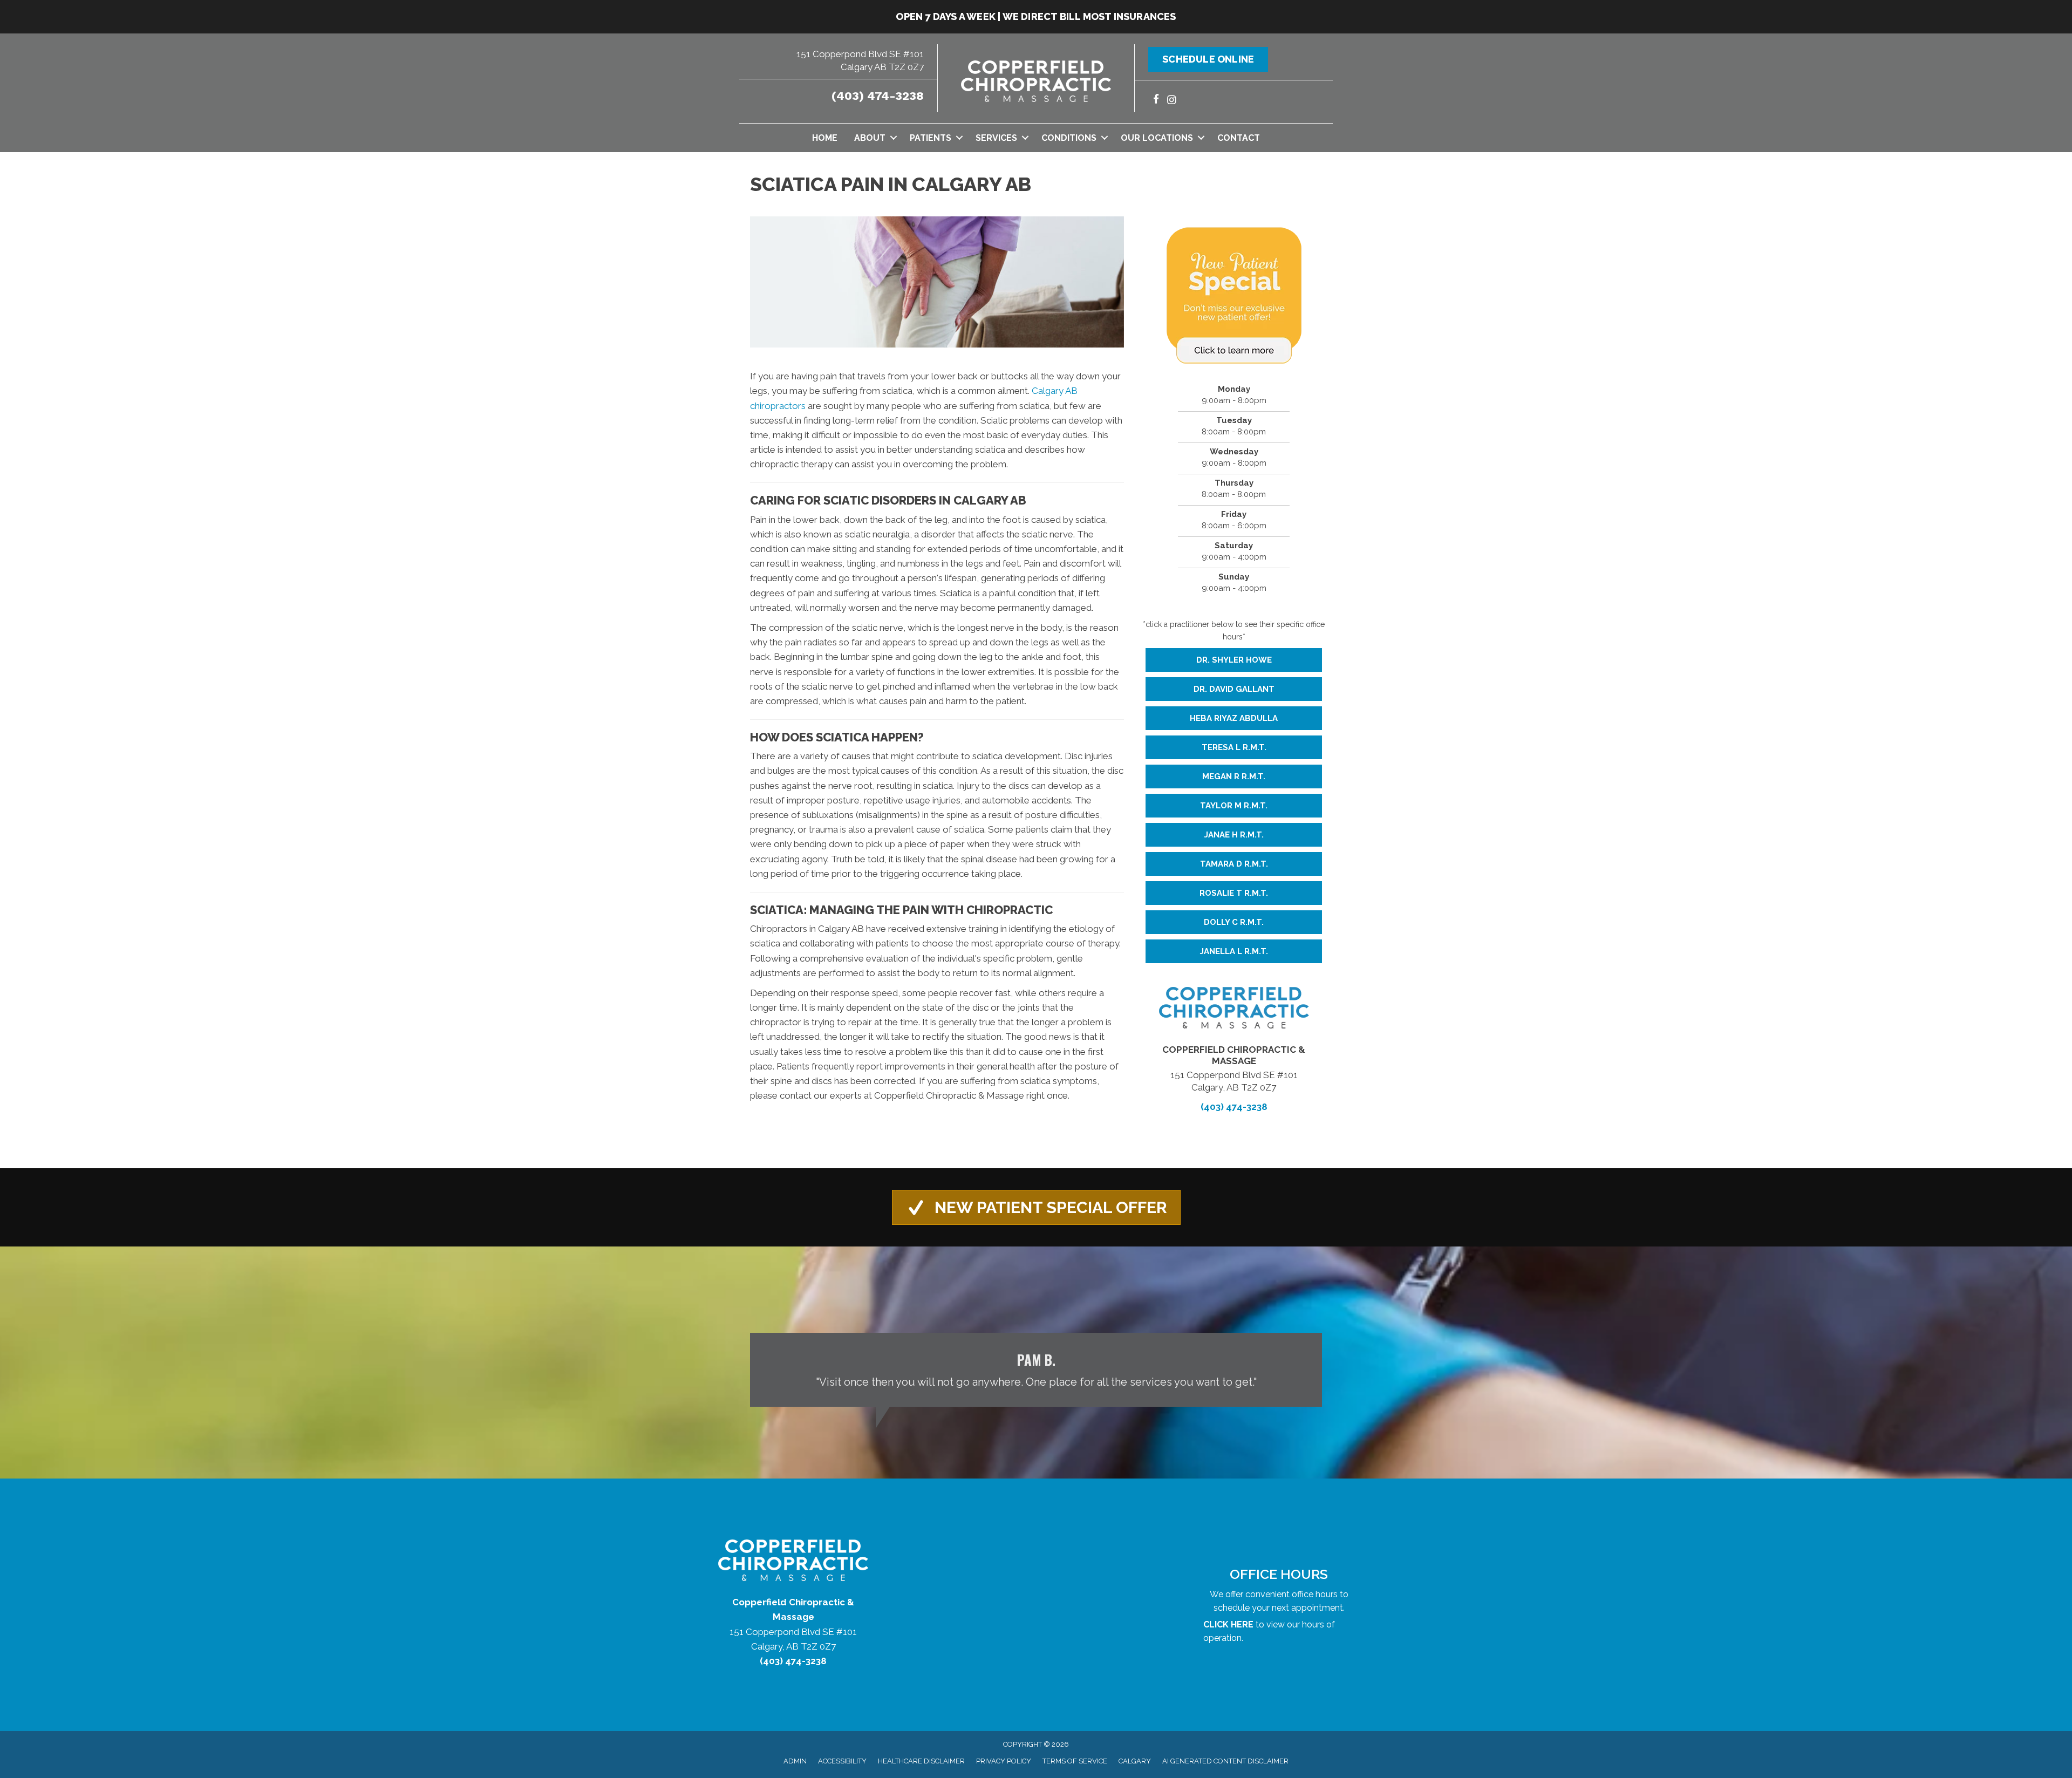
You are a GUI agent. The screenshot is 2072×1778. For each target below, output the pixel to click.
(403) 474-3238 (878, 96)
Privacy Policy (1004, 1761)
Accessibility (842, 1761)
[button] (893, 138)
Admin (795, 1761)
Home (825, 138)
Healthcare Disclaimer (921, 1761)
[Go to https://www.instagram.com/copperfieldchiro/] (1172, 101)
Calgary (1135, 1761)
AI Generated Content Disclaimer (1225, 1761)
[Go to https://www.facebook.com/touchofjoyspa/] (1156, 101)
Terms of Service (1075, 1761)
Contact (1239, 138)
